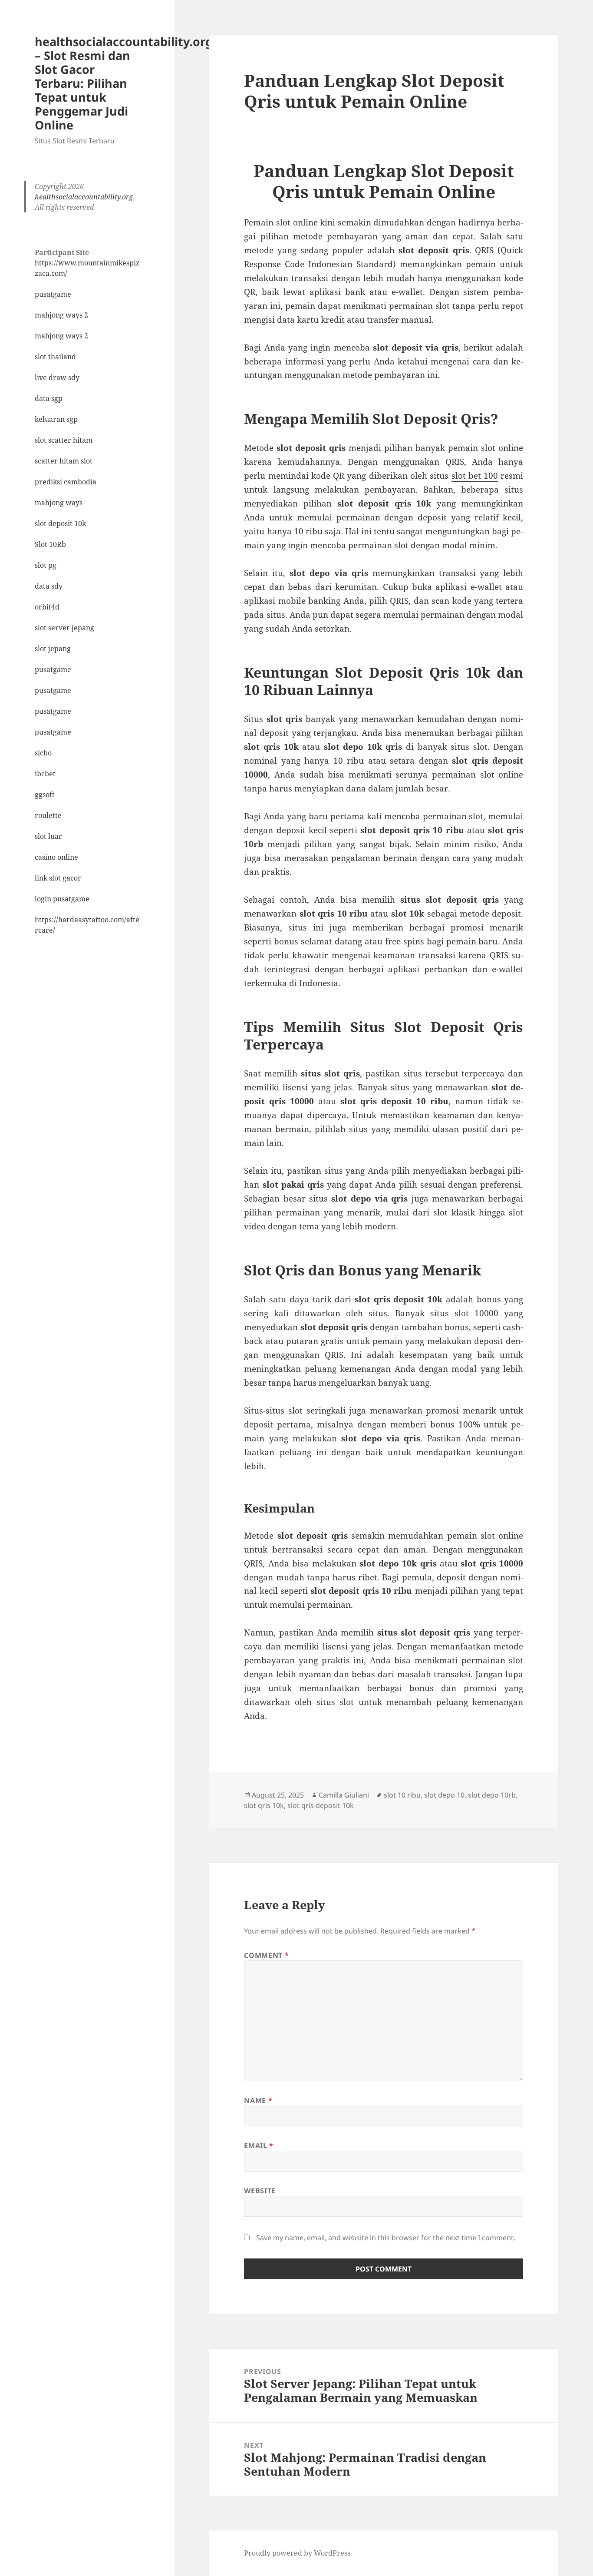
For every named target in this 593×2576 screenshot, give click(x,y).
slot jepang (53, 649)
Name (258, 2100)
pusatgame (53, 294)
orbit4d (47, 607)
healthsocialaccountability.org (84, 197)
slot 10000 (476, 1313)
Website (260, 2191)
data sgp (49, 398)
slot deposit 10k (60, 523)
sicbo (43, 753)
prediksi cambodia (66, 482)
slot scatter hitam (64, 440)
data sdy (49, 586)
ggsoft (45, 795)
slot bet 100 (475, 476)
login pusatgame (62, 899)
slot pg (46, 565)
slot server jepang (64, 628)
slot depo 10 (444, 1795)
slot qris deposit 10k (321, 1805)
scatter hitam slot (64, 461)
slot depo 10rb (492, 1795)
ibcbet (45, 774)
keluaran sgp (56, 419)
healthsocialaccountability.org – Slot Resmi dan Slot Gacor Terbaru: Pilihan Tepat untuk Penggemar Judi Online (124, 83)
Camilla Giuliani (344, 1795)
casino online (56, 857)
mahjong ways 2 (61, 315)
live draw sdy (57, 377)
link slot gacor (58, 878)
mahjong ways (59, 503)
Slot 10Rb (50, 544)
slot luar (48, 836)
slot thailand (55, 357)
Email (259, 2146)
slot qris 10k (264, 1805)
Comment (266, 1955)
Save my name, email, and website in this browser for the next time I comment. (386, 2238)
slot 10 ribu (402, 1795)
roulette (48, 815)
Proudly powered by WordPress (297, 2553)
